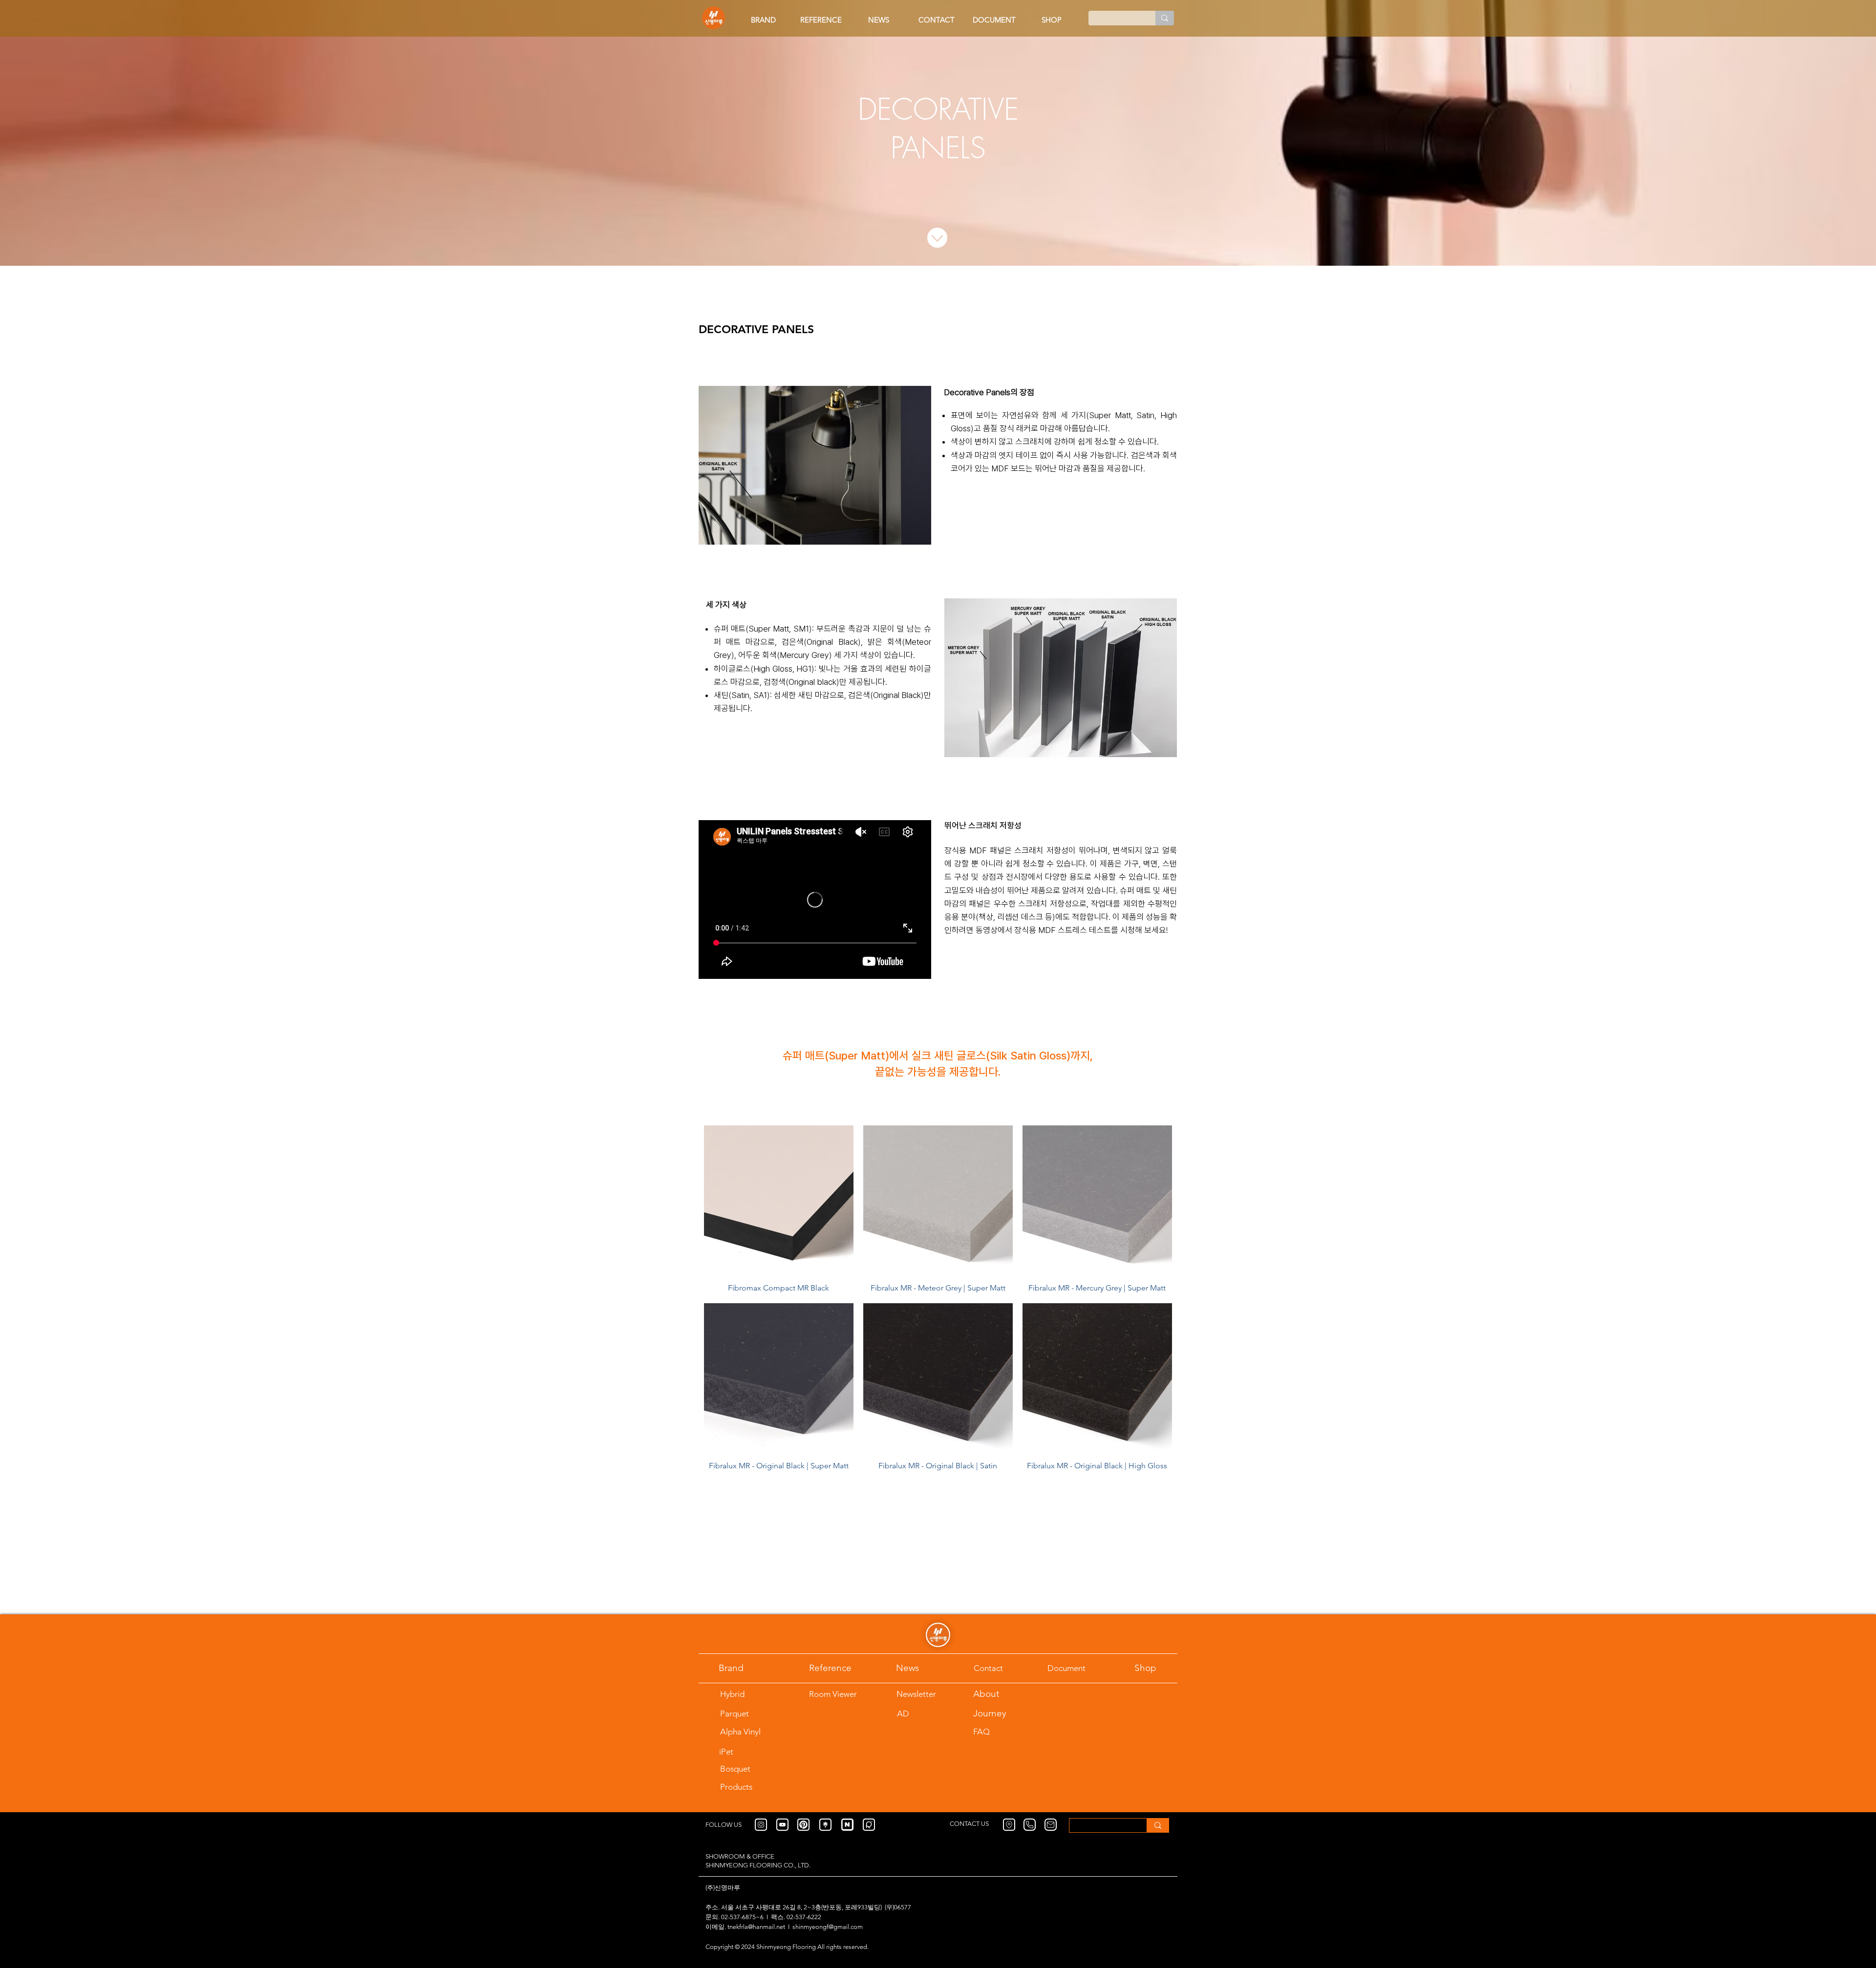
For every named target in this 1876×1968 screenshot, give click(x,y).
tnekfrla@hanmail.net (756, 1927)
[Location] (1009, 1825)
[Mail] (1051, 1825)
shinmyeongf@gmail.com (828, 1927)
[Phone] (1030, 1825)
